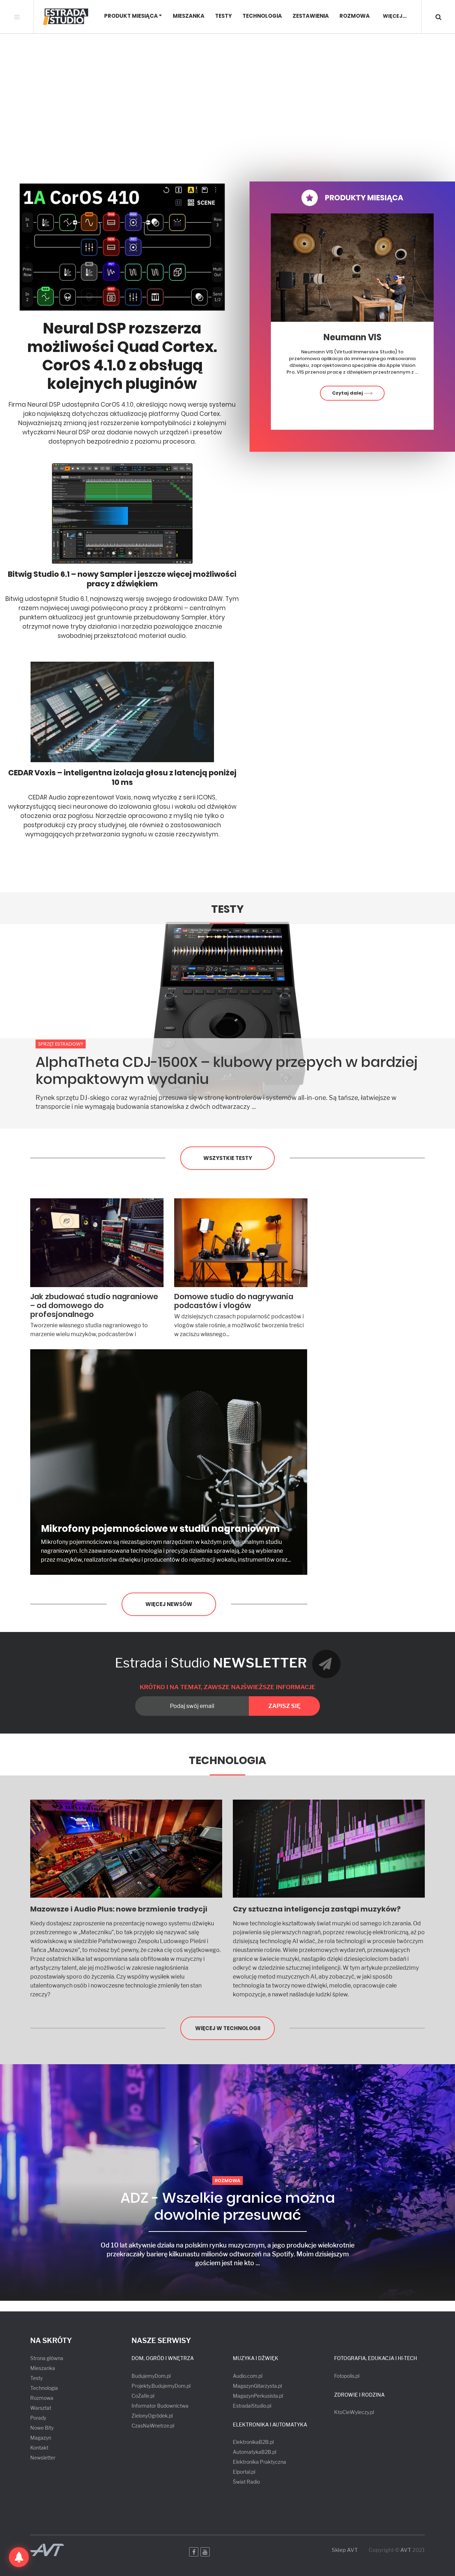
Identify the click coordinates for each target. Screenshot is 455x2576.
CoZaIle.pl (143, 2396)
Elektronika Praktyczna (259, 2462)
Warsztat (41, 2408)
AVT (406, 2550)
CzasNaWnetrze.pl (153, 2426)
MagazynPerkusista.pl (258, 2396)
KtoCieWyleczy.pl (354, 2412)
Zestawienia (311, 16)
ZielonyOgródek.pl (152, 2416)
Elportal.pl (244, 2472)
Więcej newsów (169, 1604)
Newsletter (43, 2458)
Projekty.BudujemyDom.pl (161, 2386)
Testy (223, 16)
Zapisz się (284, 1706)
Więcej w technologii (228, 2028)
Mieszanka (189, 16)
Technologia (262, 16)
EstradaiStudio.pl (252, 2406)
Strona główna (47, 2358)
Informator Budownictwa (160, 2406)
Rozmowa (355, 16)
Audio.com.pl (248, 2376)
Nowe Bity (42, 2428)
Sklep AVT (345, 2550)
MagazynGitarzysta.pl (257, 2386)
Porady (38, 2418)
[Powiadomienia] (19, 2557)
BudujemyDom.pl (151, 2376)
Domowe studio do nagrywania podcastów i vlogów (234, 1301)
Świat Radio (246, 2482)
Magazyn (41, 2438)
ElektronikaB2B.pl (253, 2442)
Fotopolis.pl (347, 2376)
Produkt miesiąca (131, 16)
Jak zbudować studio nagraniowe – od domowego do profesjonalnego (94, 1305)
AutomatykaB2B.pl (255, 2452)
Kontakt (39, 2448)
